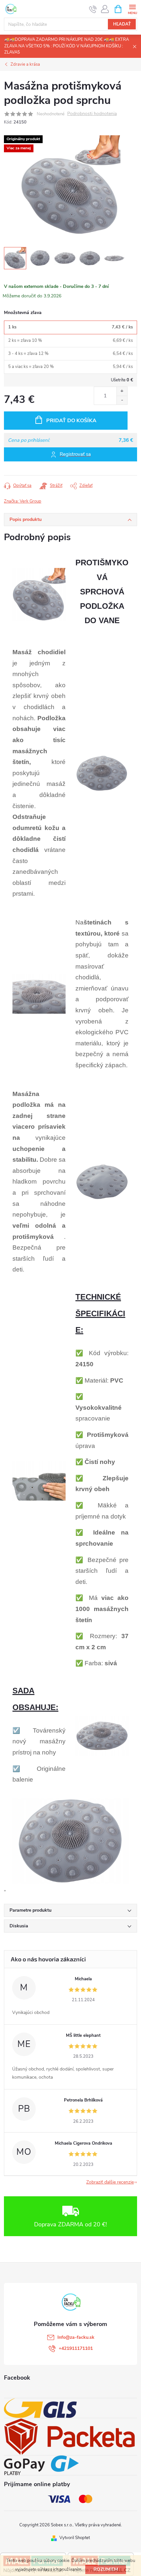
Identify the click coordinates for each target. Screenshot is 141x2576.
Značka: (23, 501)
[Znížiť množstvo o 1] (122, 400)
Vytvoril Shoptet (75, 2538)
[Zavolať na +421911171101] (93, 9)
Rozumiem (106, 2569)
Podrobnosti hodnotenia (92, 114)
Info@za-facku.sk (76, 2337)
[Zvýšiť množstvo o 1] (122, 391)
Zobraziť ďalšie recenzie (110, 2182)
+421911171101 (76, 2348)
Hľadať (122, 24)
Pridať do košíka (71, 421)
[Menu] (132, 9)
